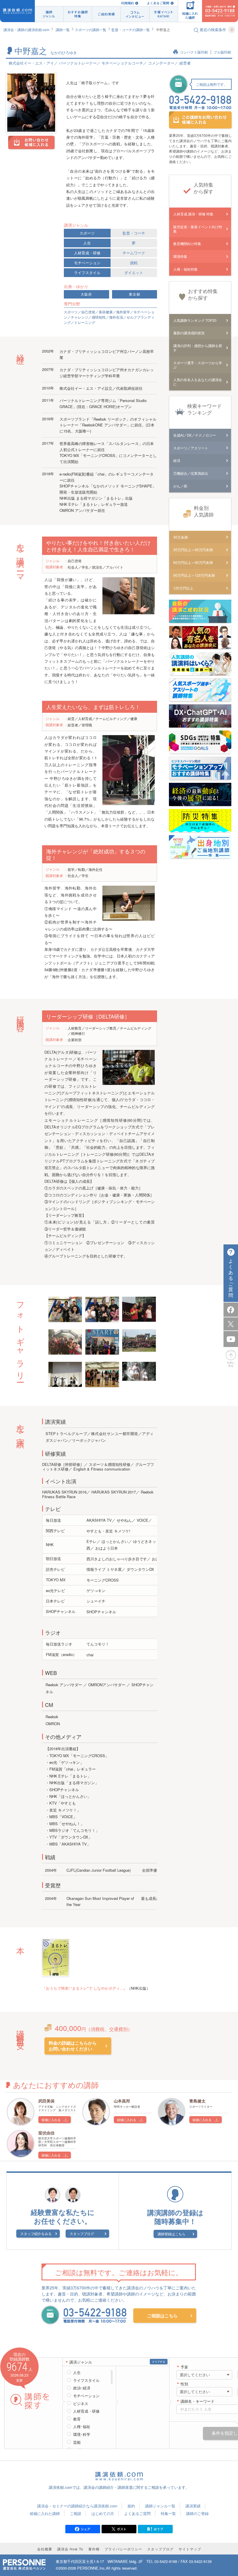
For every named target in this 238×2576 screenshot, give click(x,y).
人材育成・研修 (87, 253)
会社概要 (45, 2549)
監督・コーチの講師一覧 (131, 30)
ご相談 (76, 2513)
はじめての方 (103, 2513)
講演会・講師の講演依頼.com (26, 30)
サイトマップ (190, 2549)
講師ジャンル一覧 (160, 2506)
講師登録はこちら (172, 2234)
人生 (87, 243)
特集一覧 (168, 2513)
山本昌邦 (122, 2101)
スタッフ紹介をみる (36, 2233)
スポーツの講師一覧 (91, 30)
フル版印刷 (222, 52)
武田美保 (46, 2101)
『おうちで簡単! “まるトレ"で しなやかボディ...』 (85, 1988)
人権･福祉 (82, 2427)
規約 (131, 2506)
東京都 (135, 294)
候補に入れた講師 (45, 2513)
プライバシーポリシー (123, 2549)
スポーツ (87, 233)
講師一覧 (63, 30)
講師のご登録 (197, 2513)
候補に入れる (51, 2120)
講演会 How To (70, 2549)
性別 (184, 2384)
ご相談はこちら (162, 2316)
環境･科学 (82, 2434)
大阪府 (86, 294)
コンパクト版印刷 (194, 52)
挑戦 (134, 263)
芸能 (77, 2442)
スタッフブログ (82, 2233)
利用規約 (127, 3)
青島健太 (197, 2101)
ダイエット (134, 273)
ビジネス (81, 2404)
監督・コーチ (134, 233)
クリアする (159, 2362)
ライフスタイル (87, 273)
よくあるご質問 (158, 3)
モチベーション (87, 263)
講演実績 (193, 2506)
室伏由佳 (46, 2133)
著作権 (94, 2549)
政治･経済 (82, 2388)
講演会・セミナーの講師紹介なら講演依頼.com (77, 2506)
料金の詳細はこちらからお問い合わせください (73, 2046)
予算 (184, 2367)
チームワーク (134, 253)
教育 (77, 2419)
